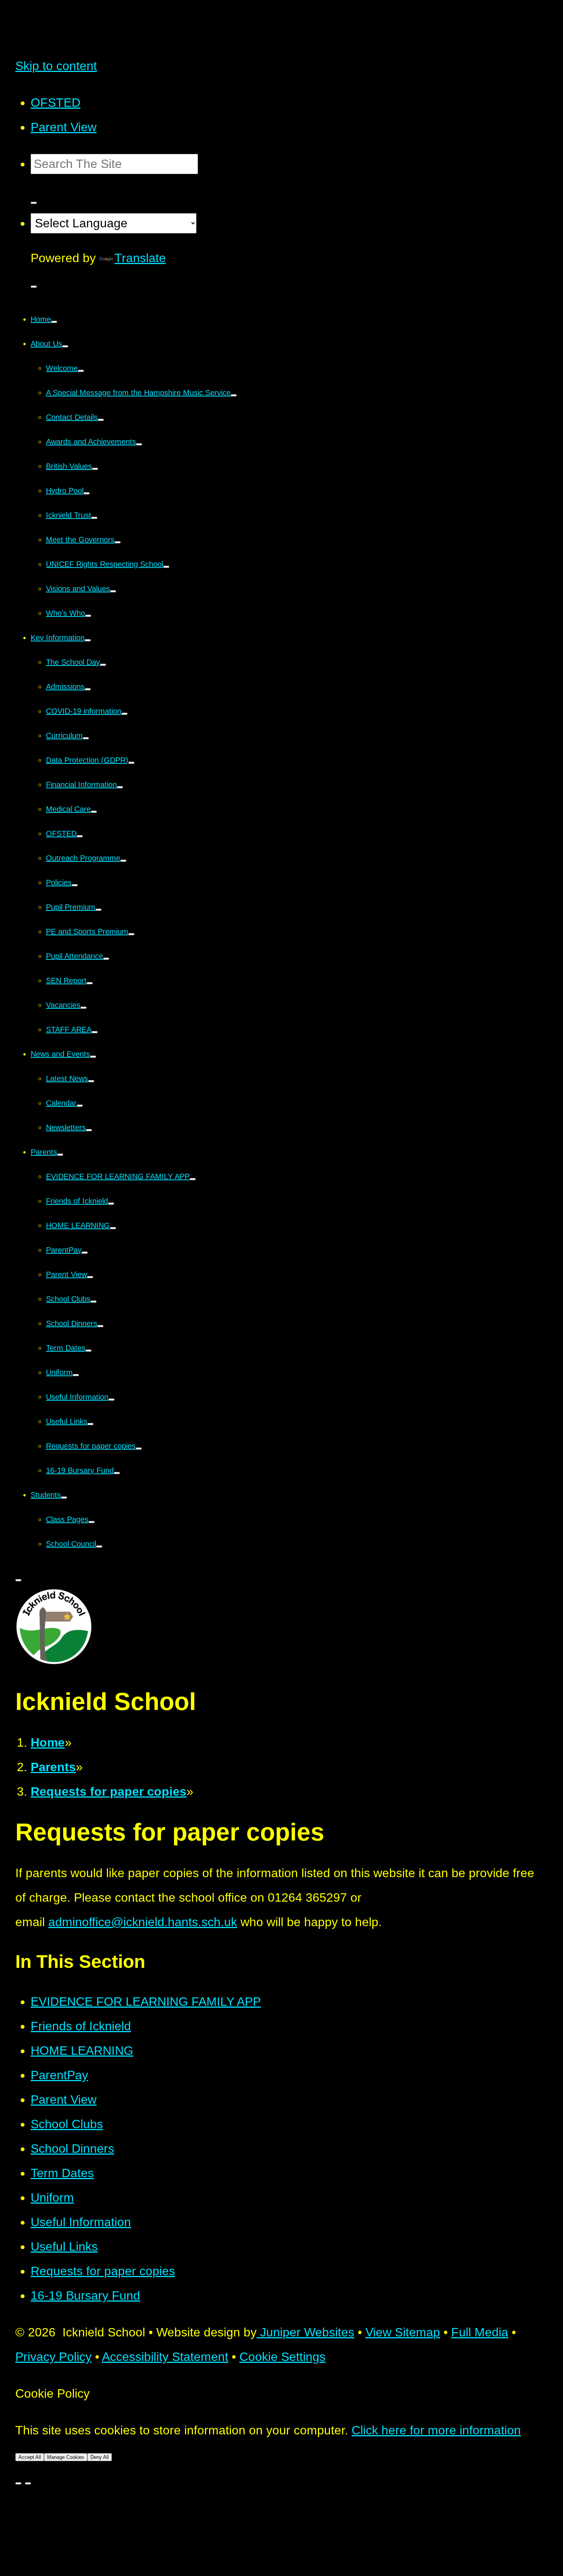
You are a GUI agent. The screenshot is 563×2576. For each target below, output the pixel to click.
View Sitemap (403, 2332)
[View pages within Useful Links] (90, 1424)
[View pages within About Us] (65, 346)
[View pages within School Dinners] (100, 1326)
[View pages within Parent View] (90, 1277)
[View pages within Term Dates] (88, 1351)
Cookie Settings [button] (282, 2357)
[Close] (18, 2483)
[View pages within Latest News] (91, 1081)
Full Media (480, 2332)
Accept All (30, 2457)
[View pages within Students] (64, 1498)
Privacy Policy (53, 2357)
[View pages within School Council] (99, 1547)
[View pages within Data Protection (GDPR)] (131, 763)
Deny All (100, 2457)
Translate (140, 258)
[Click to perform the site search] (34, 203)
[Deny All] (28, 2483)
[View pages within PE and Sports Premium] (131, 934)
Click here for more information (436, 2430)
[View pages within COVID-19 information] (124, 714)
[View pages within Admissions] (88, 689)
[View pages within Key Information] (88, 640)
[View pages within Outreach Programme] (123, 861)
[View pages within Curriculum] (86, 738)
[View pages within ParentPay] (85, 1253)
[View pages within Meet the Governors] (118, 542)
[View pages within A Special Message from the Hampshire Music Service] (234, 395)
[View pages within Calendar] (80, 1106)
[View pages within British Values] (95, 469)
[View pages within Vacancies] (83, 1008)
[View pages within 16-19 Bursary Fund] (117, 1473)
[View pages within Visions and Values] (113, 591)
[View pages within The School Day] (103, 665)
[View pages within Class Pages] (92, 1522)
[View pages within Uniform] (76, 1375)
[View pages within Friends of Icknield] (111, 1204)
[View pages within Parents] (60, 1155)
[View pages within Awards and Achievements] (139, 444)
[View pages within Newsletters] (89, 1130)
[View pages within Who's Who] (88, 616)
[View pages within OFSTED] (80, 836)
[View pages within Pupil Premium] (98, 910)
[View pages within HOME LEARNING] (113, 1228)
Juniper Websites (305, 2332)
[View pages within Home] (54, 322)
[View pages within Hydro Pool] (87, 493)
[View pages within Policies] (75, 885)
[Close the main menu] (18, 1580)
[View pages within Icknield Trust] (94, 518)
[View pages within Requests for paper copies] (139, 1449)
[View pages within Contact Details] (101, 420)
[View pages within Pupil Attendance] (106, 959)
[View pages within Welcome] (81, 371)
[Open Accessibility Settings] (34, 287)
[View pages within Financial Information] (120, 787)
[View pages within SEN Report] (90, 983)
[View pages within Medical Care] (94, 812)
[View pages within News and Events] (93, 1057)
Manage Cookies (66, 2457)
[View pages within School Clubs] (93, 1302)
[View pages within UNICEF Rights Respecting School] (166, 567)
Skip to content (56, 66)
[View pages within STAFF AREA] (95, 1032)
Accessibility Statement (165, 2357)
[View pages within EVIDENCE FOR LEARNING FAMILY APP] (193, 1179)
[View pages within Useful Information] (111, 1400)
